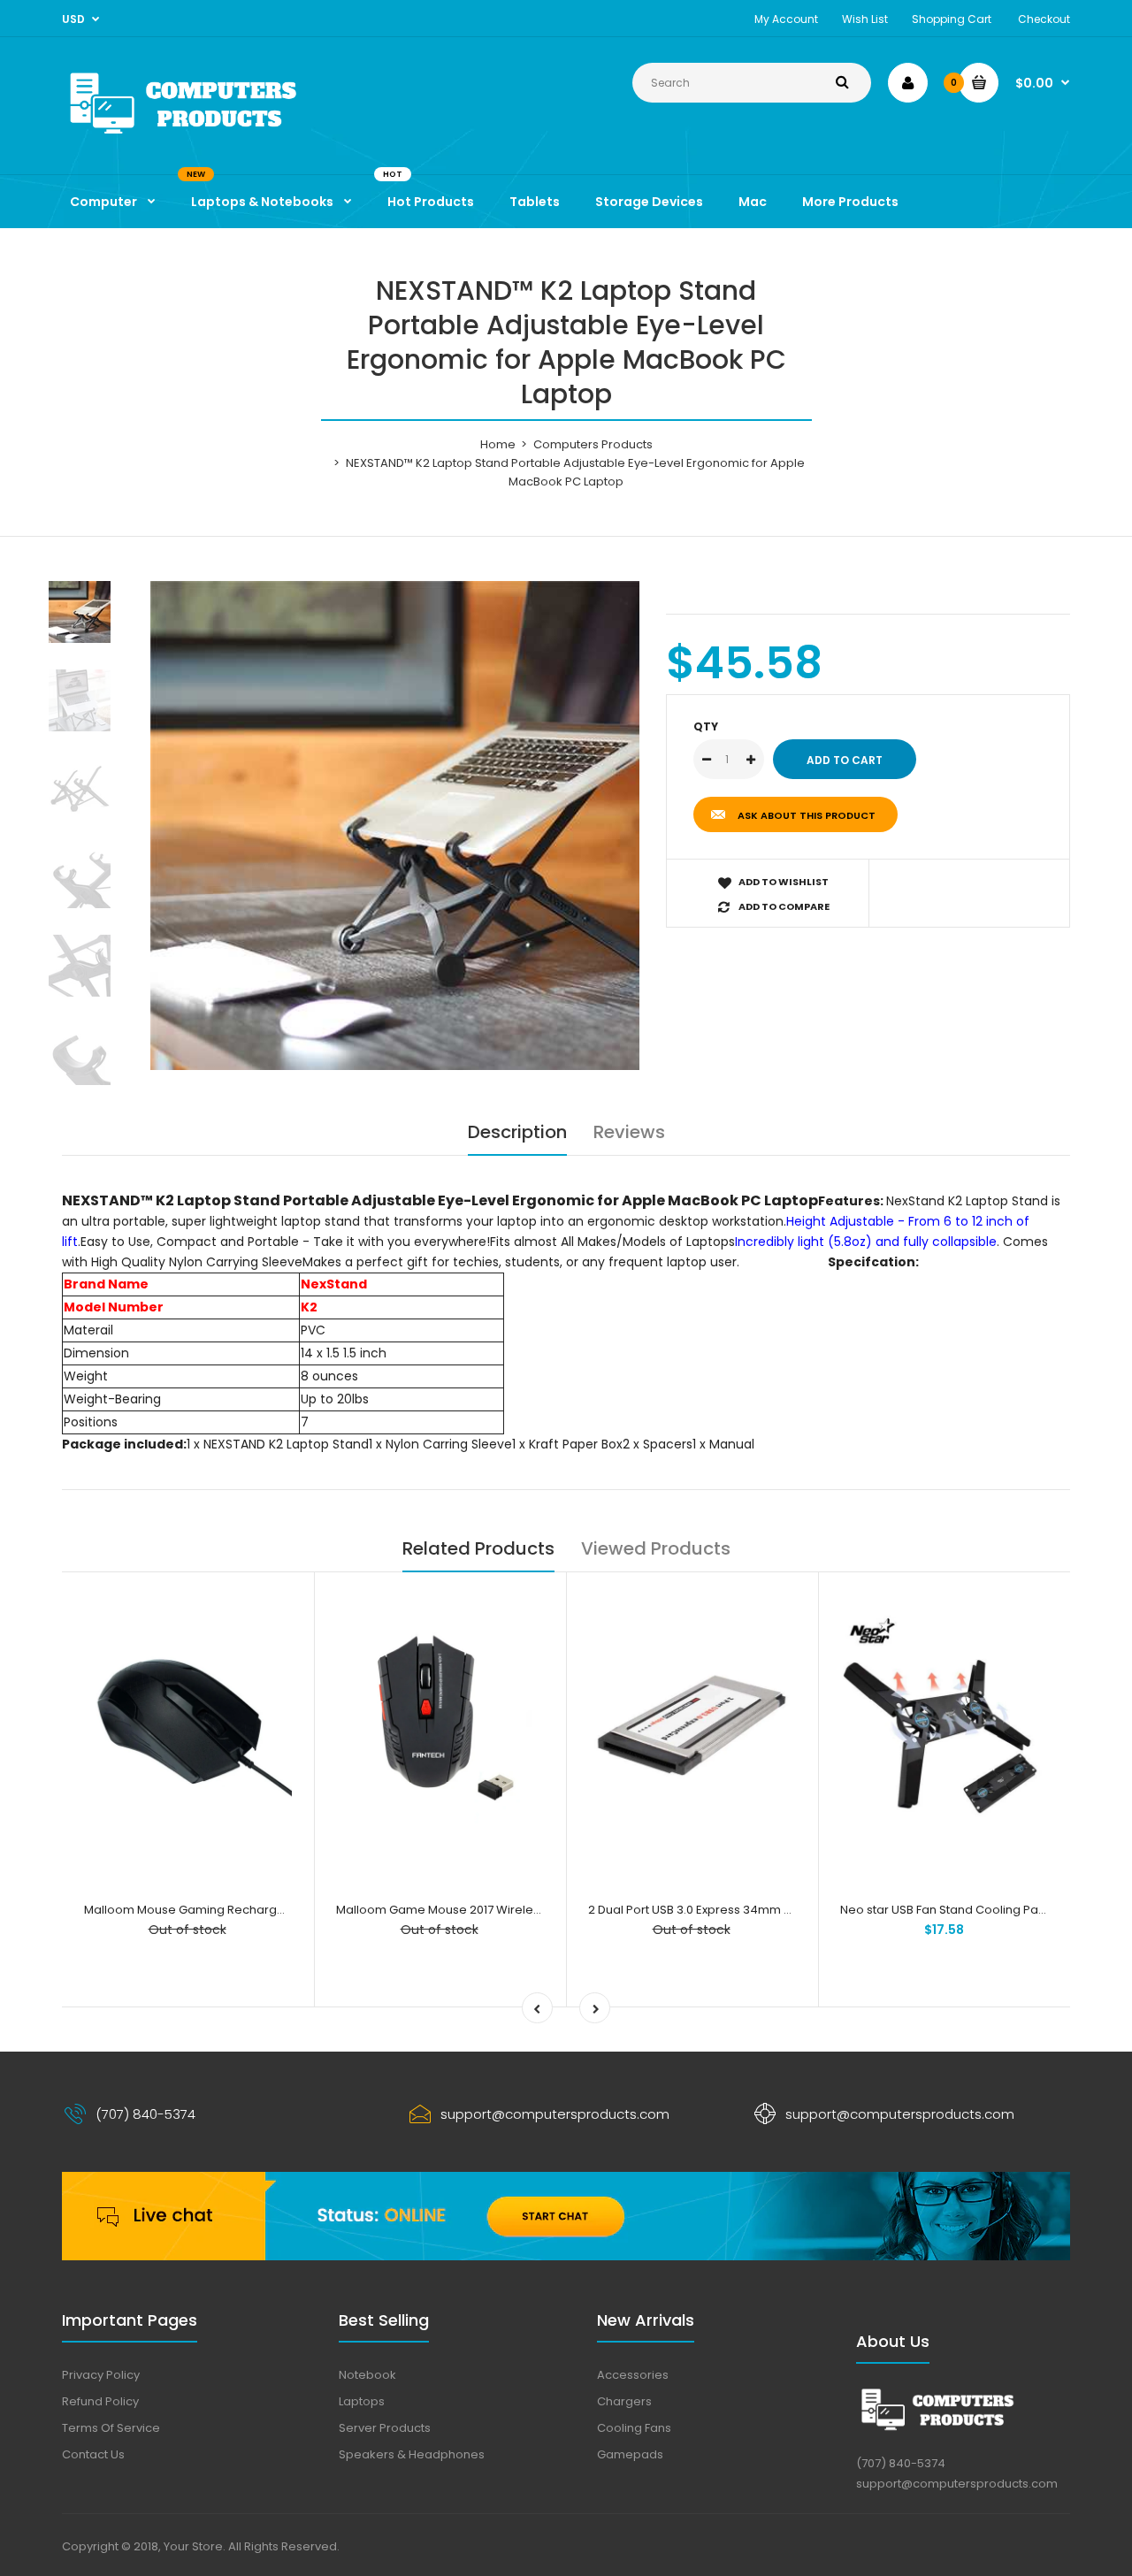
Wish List (865, 19)
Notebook (367, 2375)
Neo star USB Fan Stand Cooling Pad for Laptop (974, 1910)
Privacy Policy (101, 2375)
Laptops (362, 2401)
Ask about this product (807, 815)
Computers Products (593, 444)
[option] (395, 826)
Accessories (633, 2375)
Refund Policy (100, 2401)
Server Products (385, 2428)
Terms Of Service (111, 2428)
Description (517, 1132)
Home (498, 444)
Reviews (629, 1132)
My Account (786, 19)
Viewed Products (656, 1548)
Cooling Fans (634, 2428)
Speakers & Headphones (412, 2454)
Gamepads (630, 2454)
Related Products (478, 1548)
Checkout (1044, 19)
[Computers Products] (221, 138)
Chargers (624, 2401)
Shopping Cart (952, 19)
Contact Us (93, 2454)
